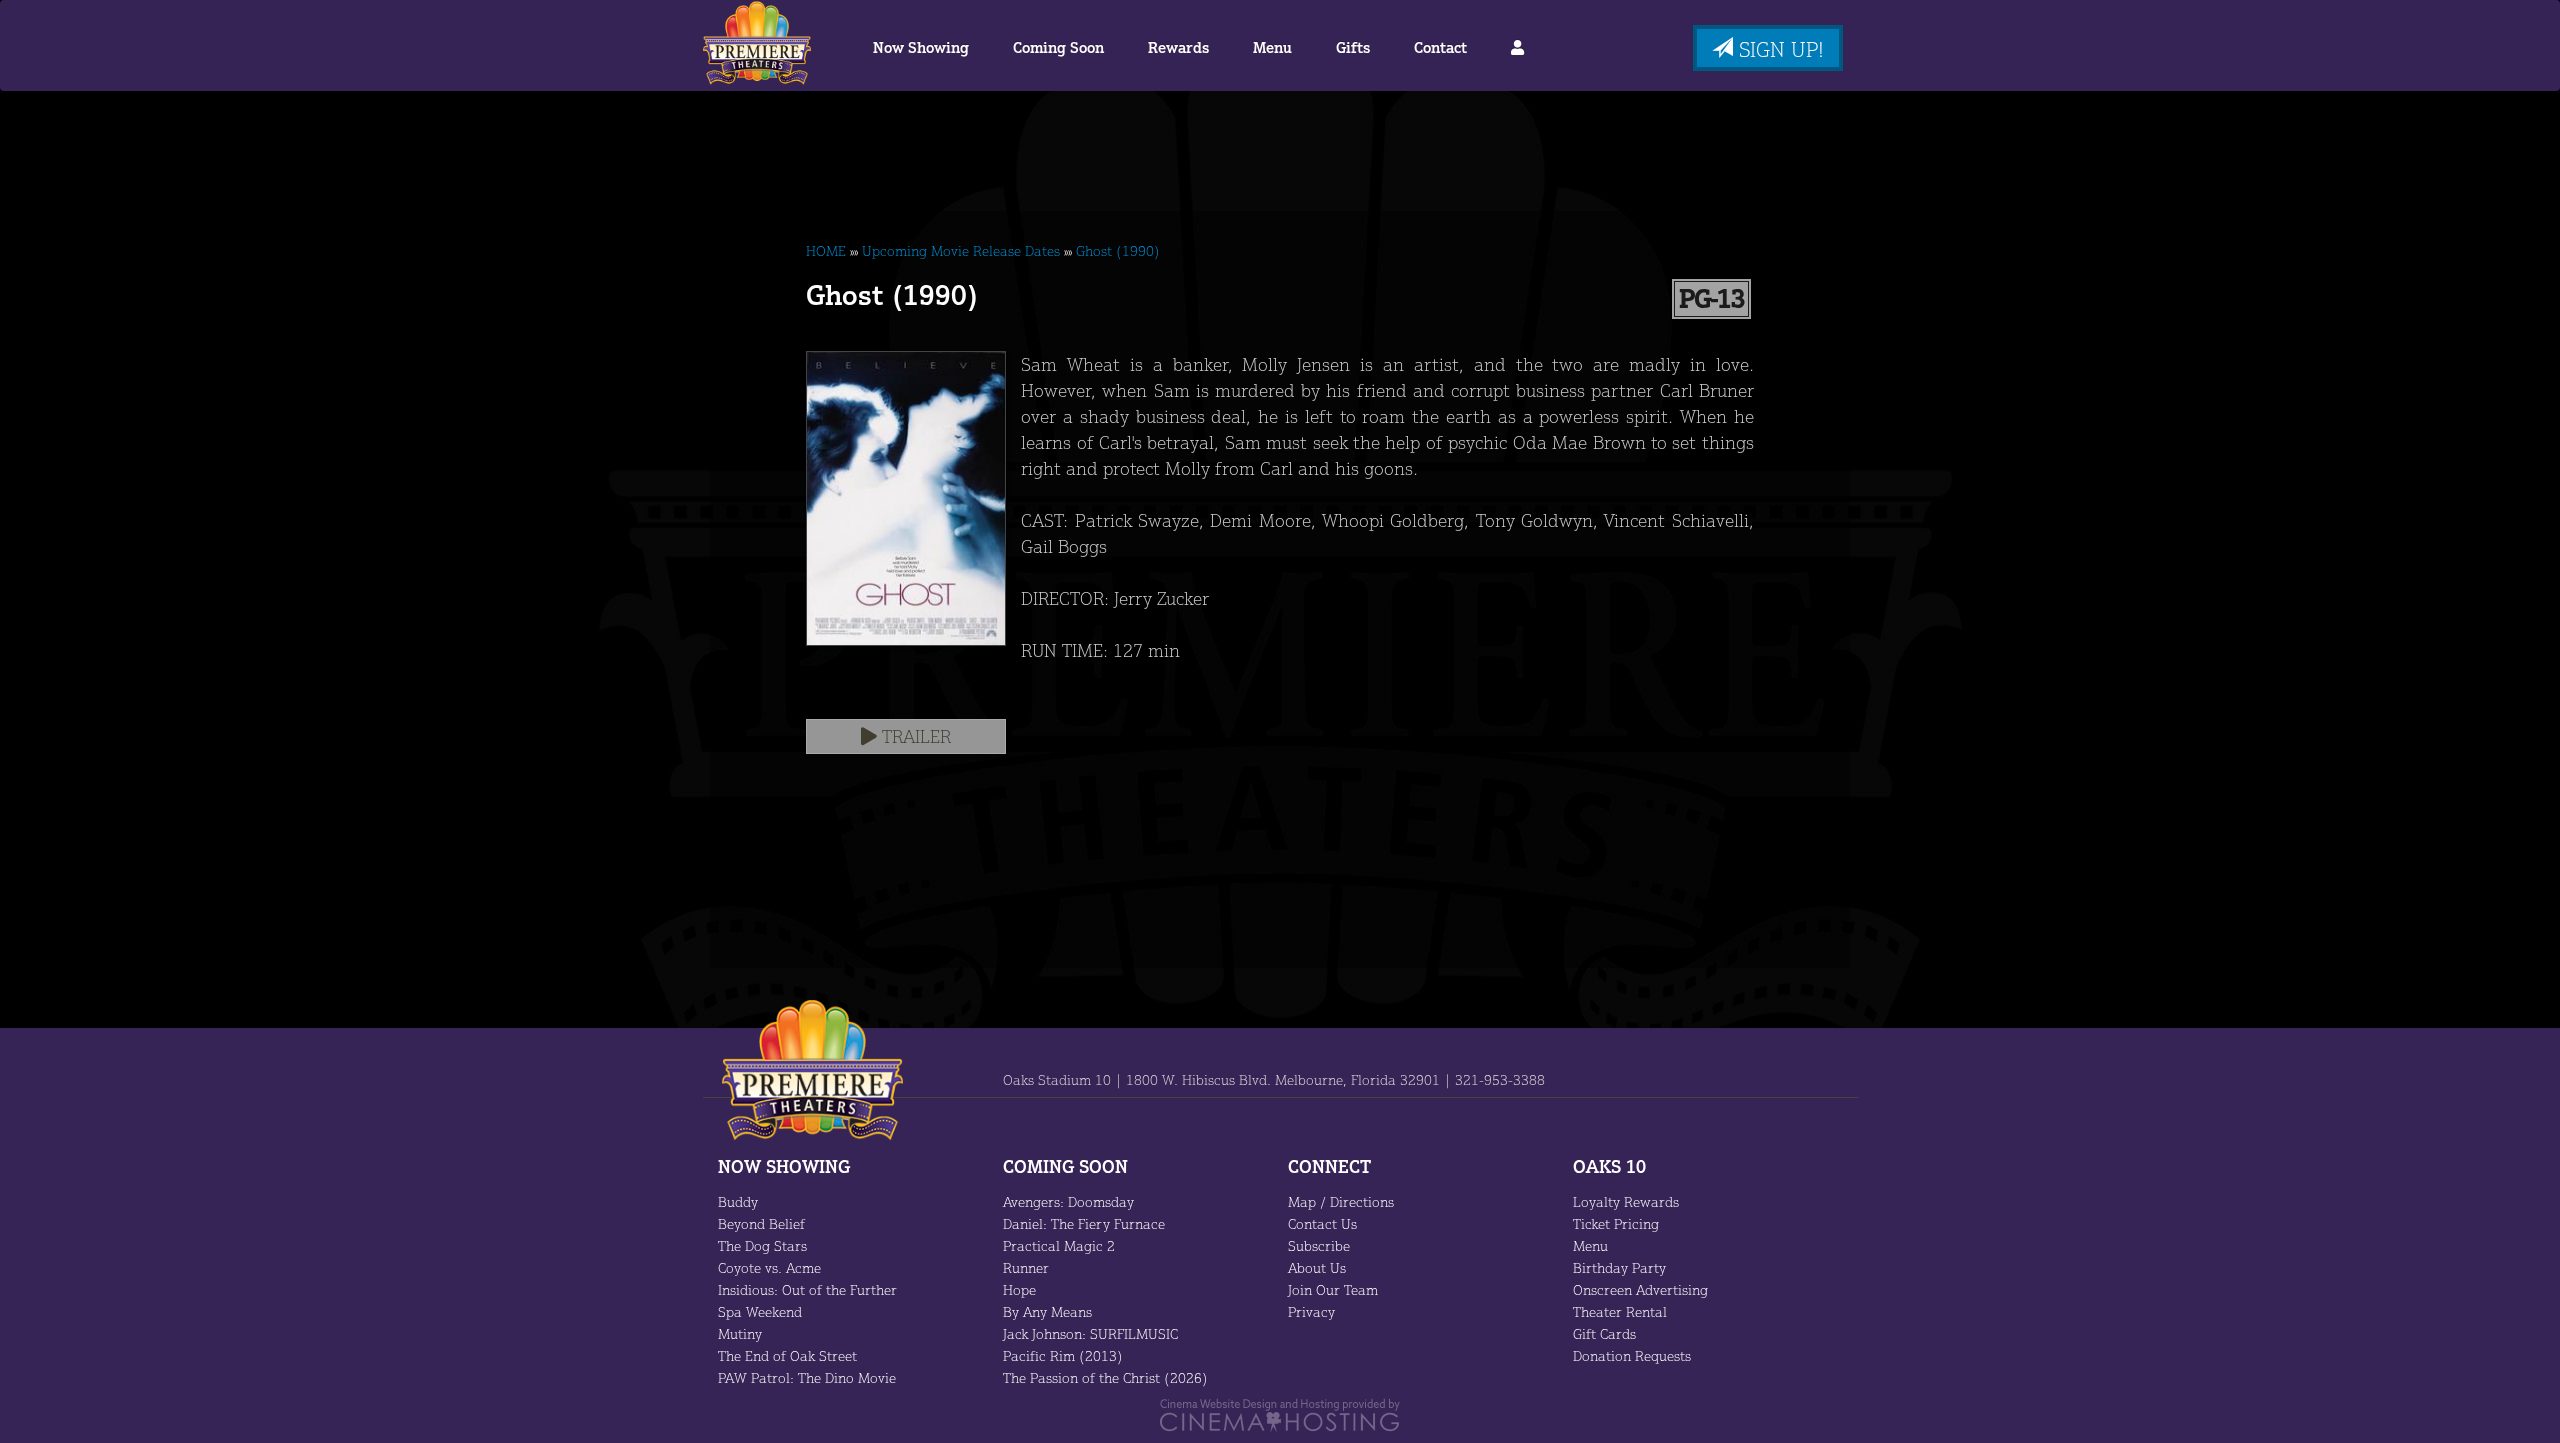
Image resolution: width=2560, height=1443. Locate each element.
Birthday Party (1619, 1267)
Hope (1019, 1289)
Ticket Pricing (1616, 1223)
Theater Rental (1620, 1311)
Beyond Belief (761, 1223)
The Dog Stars (762, 1245)
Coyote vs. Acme (769, 1267)
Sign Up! (1778, 49)
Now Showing (921, 47)
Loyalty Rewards (1626, 1201)
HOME (826, 250)
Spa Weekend (760, 1311)
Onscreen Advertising (1640, 1289)
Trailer (914, 736)
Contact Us (1322, 1223)
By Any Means (1047, 1311)
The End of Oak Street (787, 1355)
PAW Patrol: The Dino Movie (807, 1377)
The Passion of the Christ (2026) (1105, 1377)
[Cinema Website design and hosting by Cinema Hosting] (1280, 1413)
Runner (1026, 1267)
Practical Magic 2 (1059, 1245)
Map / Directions (1341, 1201)
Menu (1272, 47)
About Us (1317, 1267)
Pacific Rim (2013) (1063, 1355)
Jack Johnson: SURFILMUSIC (1090, 1333)
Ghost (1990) (1118, 250)
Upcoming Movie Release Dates (961, 250)
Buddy (738, 1201)
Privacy (1311, 1311)
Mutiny (740, 1333)
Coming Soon (1058, 47)
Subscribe (1319, 1245)
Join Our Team (1333, 1289)
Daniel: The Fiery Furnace (1084, 1223)
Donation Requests (1632, 1355)
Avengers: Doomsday (1068, 1201)
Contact (1440, 47)
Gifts (1353, 47)
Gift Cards (1604, 1333)
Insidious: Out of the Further (807, 1289)
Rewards (1178, 47)
